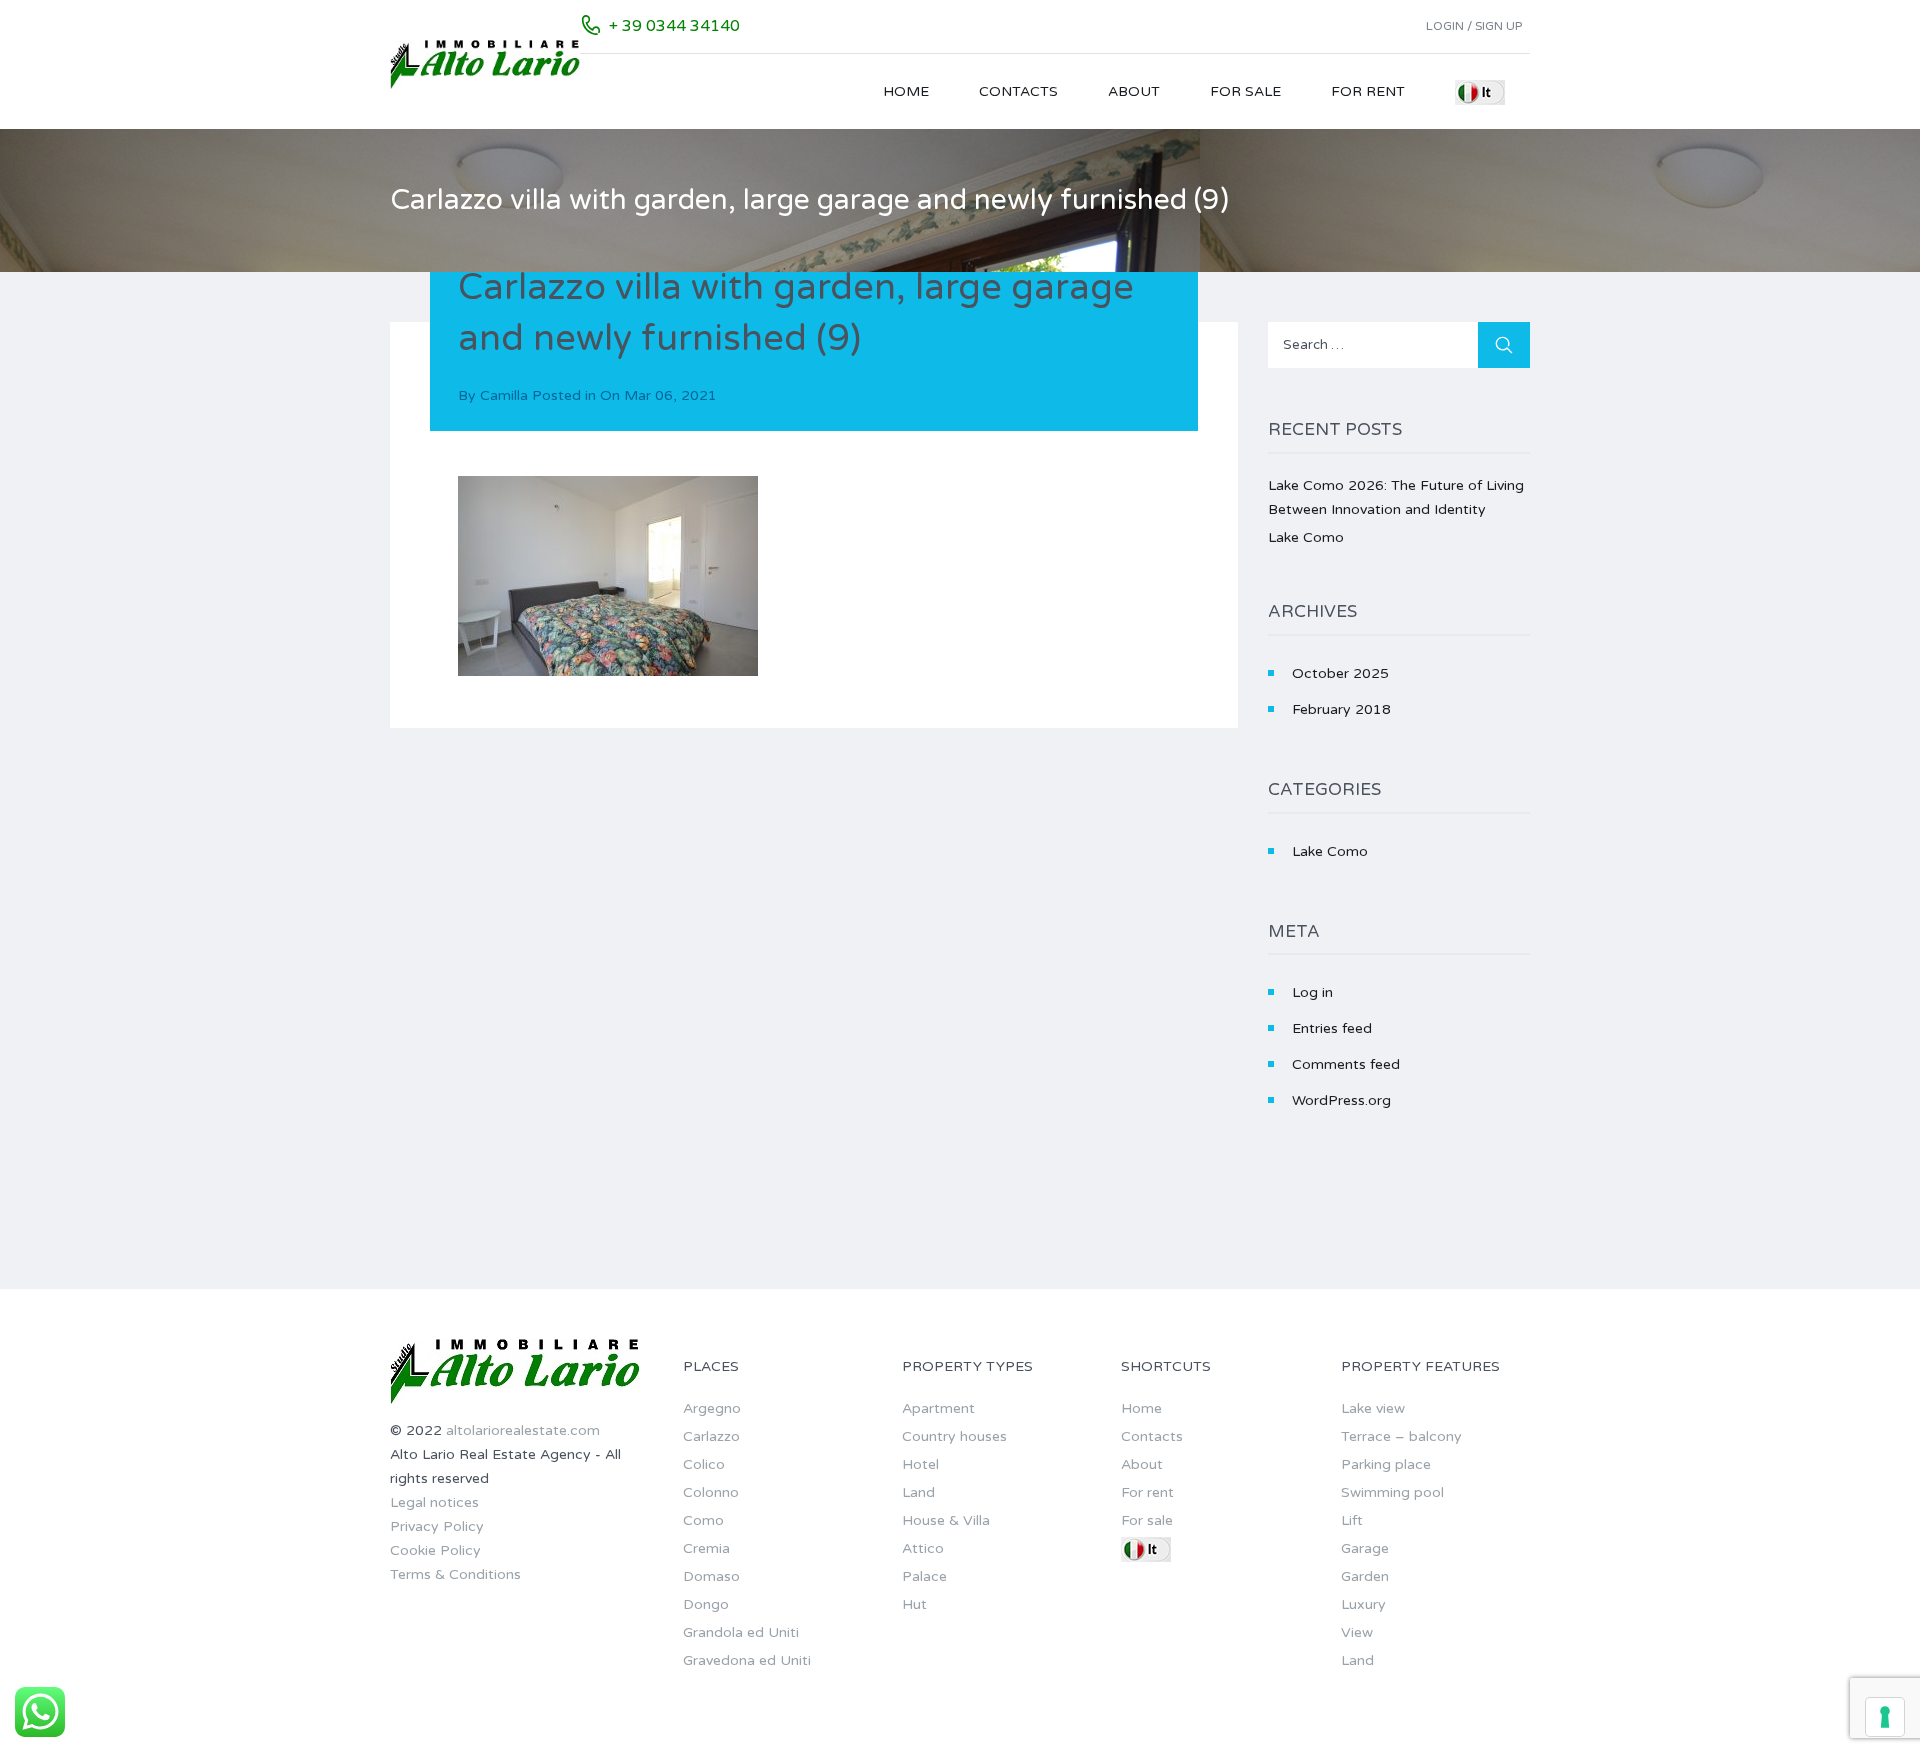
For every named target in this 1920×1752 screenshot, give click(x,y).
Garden (1365, 1576)
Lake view (1373, 1408)
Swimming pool (1392, 1492)
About (1134, 91)
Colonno (711, 1492)
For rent (1368, 91)
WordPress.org (1341, 1100)
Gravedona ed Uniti (747, 1660)
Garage (1365, 1548)
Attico (923, 1548)
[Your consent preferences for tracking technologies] (1885, 1717)
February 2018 (1341, 709)
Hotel (920, 1464)
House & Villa (946, 1520)
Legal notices (434, 1502)
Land (918, 1492)
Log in (1312, 992)
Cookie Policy (435, 1550)
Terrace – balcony (1401, 1436)
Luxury (1363, 1604)
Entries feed (1332, 1028)
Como (703, 1520)
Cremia (706, 1548)
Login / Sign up (1474, 26)
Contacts (1018, 91)
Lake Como (1306, 537)
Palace (924, 1576)
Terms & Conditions (455, 1574)
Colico (704, 1464)
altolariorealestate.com (523, 1430)
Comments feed (1346, 1064)
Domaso (711, 1576)
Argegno (712, 1408)
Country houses (954, 1436)
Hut (914, 1604)
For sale (1245, 91)
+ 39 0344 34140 (674, 26)
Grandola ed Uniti (741, 1632)
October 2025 (1340, 673)
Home (906, 91)
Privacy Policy (437, 1526)
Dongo (706, 1604)
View (1357, 1632)
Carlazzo (711, 1436)
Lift (1352, 1520)
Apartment (938, 1408)
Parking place (1386, 1464)
